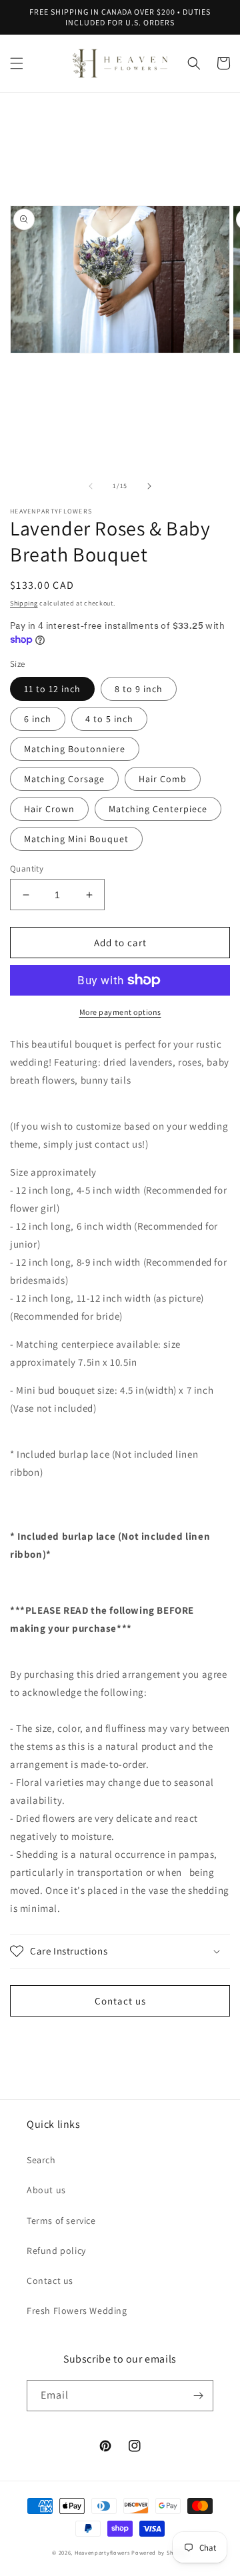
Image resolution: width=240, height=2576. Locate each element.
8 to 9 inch (139, 689)
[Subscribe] (198, 2396)
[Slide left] (91, 486)
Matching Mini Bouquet (76, 839)
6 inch (38, 719)
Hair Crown (49, 809)
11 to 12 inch (52, 689)
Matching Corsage (64, 779)
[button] (17, 63)
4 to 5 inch (109, 719)
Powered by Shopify (160, 2552)
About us (46, 2190)
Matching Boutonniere (75, 749)
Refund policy (56, 2251)
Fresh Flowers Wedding (77, 2311)
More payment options (120, 1012)
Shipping (24, 603)
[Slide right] (149, 486)
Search (41, 2160)
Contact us (120, 2001)
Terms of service (61, 2221)
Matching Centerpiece (158, 809)
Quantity (27, 869)
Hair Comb (163, 779)
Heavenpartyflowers (102, 2552)
